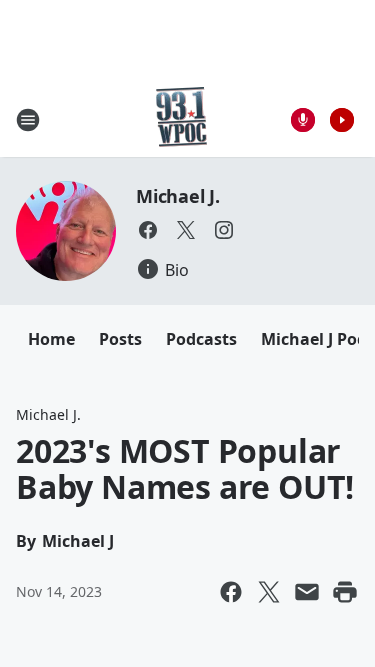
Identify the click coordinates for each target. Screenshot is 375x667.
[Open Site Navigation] (28, 120)
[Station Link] (181, 119)
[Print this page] (345, 592)
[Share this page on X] (269, 592)
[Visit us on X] (186, 230)
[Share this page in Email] (307, 592)
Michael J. (178, 196)
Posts (120, 339)
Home (51, 339)
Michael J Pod (314, 339)
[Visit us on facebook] (148, 230)
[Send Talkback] (303, 120)
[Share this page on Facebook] (231, 592)
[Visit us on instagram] (224, 230)
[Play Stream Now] (342, 120)
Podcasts (201, 339)
